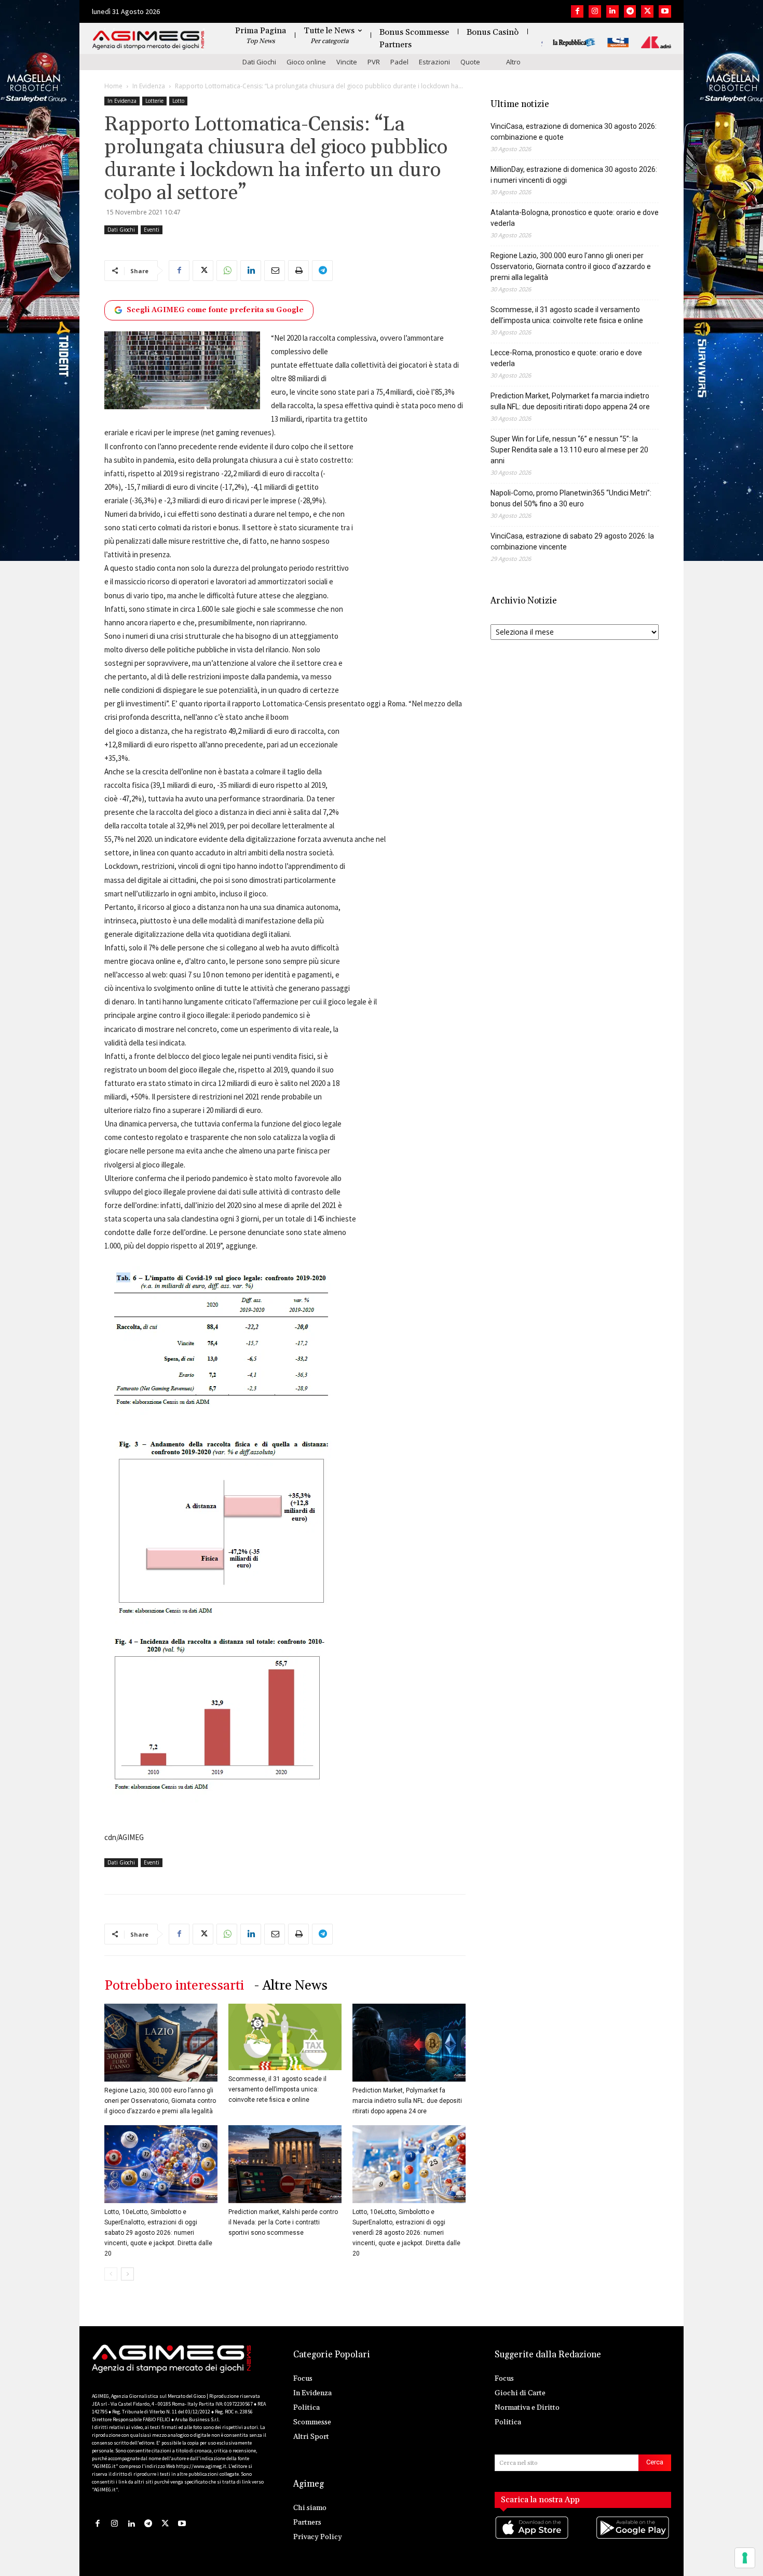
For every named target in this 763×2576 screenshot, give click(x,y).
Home (113, 86)
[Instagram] (595, 11)
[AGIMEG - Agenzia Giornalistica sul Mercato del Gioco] (148, 40)
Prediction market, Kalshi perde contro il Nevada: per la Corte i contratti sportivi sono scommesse (283, 2222)
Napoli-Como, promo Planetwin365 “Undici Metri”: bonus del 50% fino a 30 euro (571, 498)
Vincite (347, 62)
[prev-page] (111, 2274)
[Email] (275, 271)
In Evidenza (149, 86)
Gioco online (306, 62)
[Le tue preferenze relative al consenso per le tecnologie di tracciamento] (745, 2558)
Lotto (178, 101)
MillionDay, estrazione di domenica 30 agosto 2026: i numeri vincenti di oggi (574, 175)
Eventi (152, 230)
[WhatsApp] (227, 271)
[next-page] (127, 2274)
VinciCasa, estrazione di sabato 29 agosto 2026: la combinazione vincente (572, 541)
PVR (374, 62)
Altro (513, 62)
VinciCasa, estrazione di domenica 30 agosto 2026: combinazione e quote (574, 132)
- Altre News (291, 1986)
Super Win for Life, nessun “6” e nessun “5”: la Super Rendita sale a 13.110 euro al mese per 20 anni (569, 450)
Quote (470, 62)
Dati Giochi (259, 62)
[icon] (533, 2538)
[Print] (298, 271)
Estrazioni (434, 62)
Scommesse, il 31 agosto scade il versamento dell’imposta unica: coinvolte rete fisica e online (277, 2089)
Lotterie (154, 101)
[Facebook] (577, 11)
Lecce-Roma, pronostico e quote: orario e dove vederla (566, 358)
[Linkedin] (612, 11)
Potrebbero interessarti (174, 1986)
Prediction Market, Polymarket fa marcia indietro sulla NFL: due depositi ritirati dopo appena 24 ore (407, 2101)
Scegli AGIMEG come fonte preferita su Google (215, 310)
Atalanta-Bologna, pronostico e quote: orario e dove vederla (575, 218)
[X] (647, 11)
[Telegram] (630, 11)
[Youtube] (665, 11)
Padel (399, 62)
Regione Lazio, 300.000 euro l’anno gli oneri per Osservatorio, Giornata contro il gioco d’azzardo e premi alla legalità (160, 2101)
